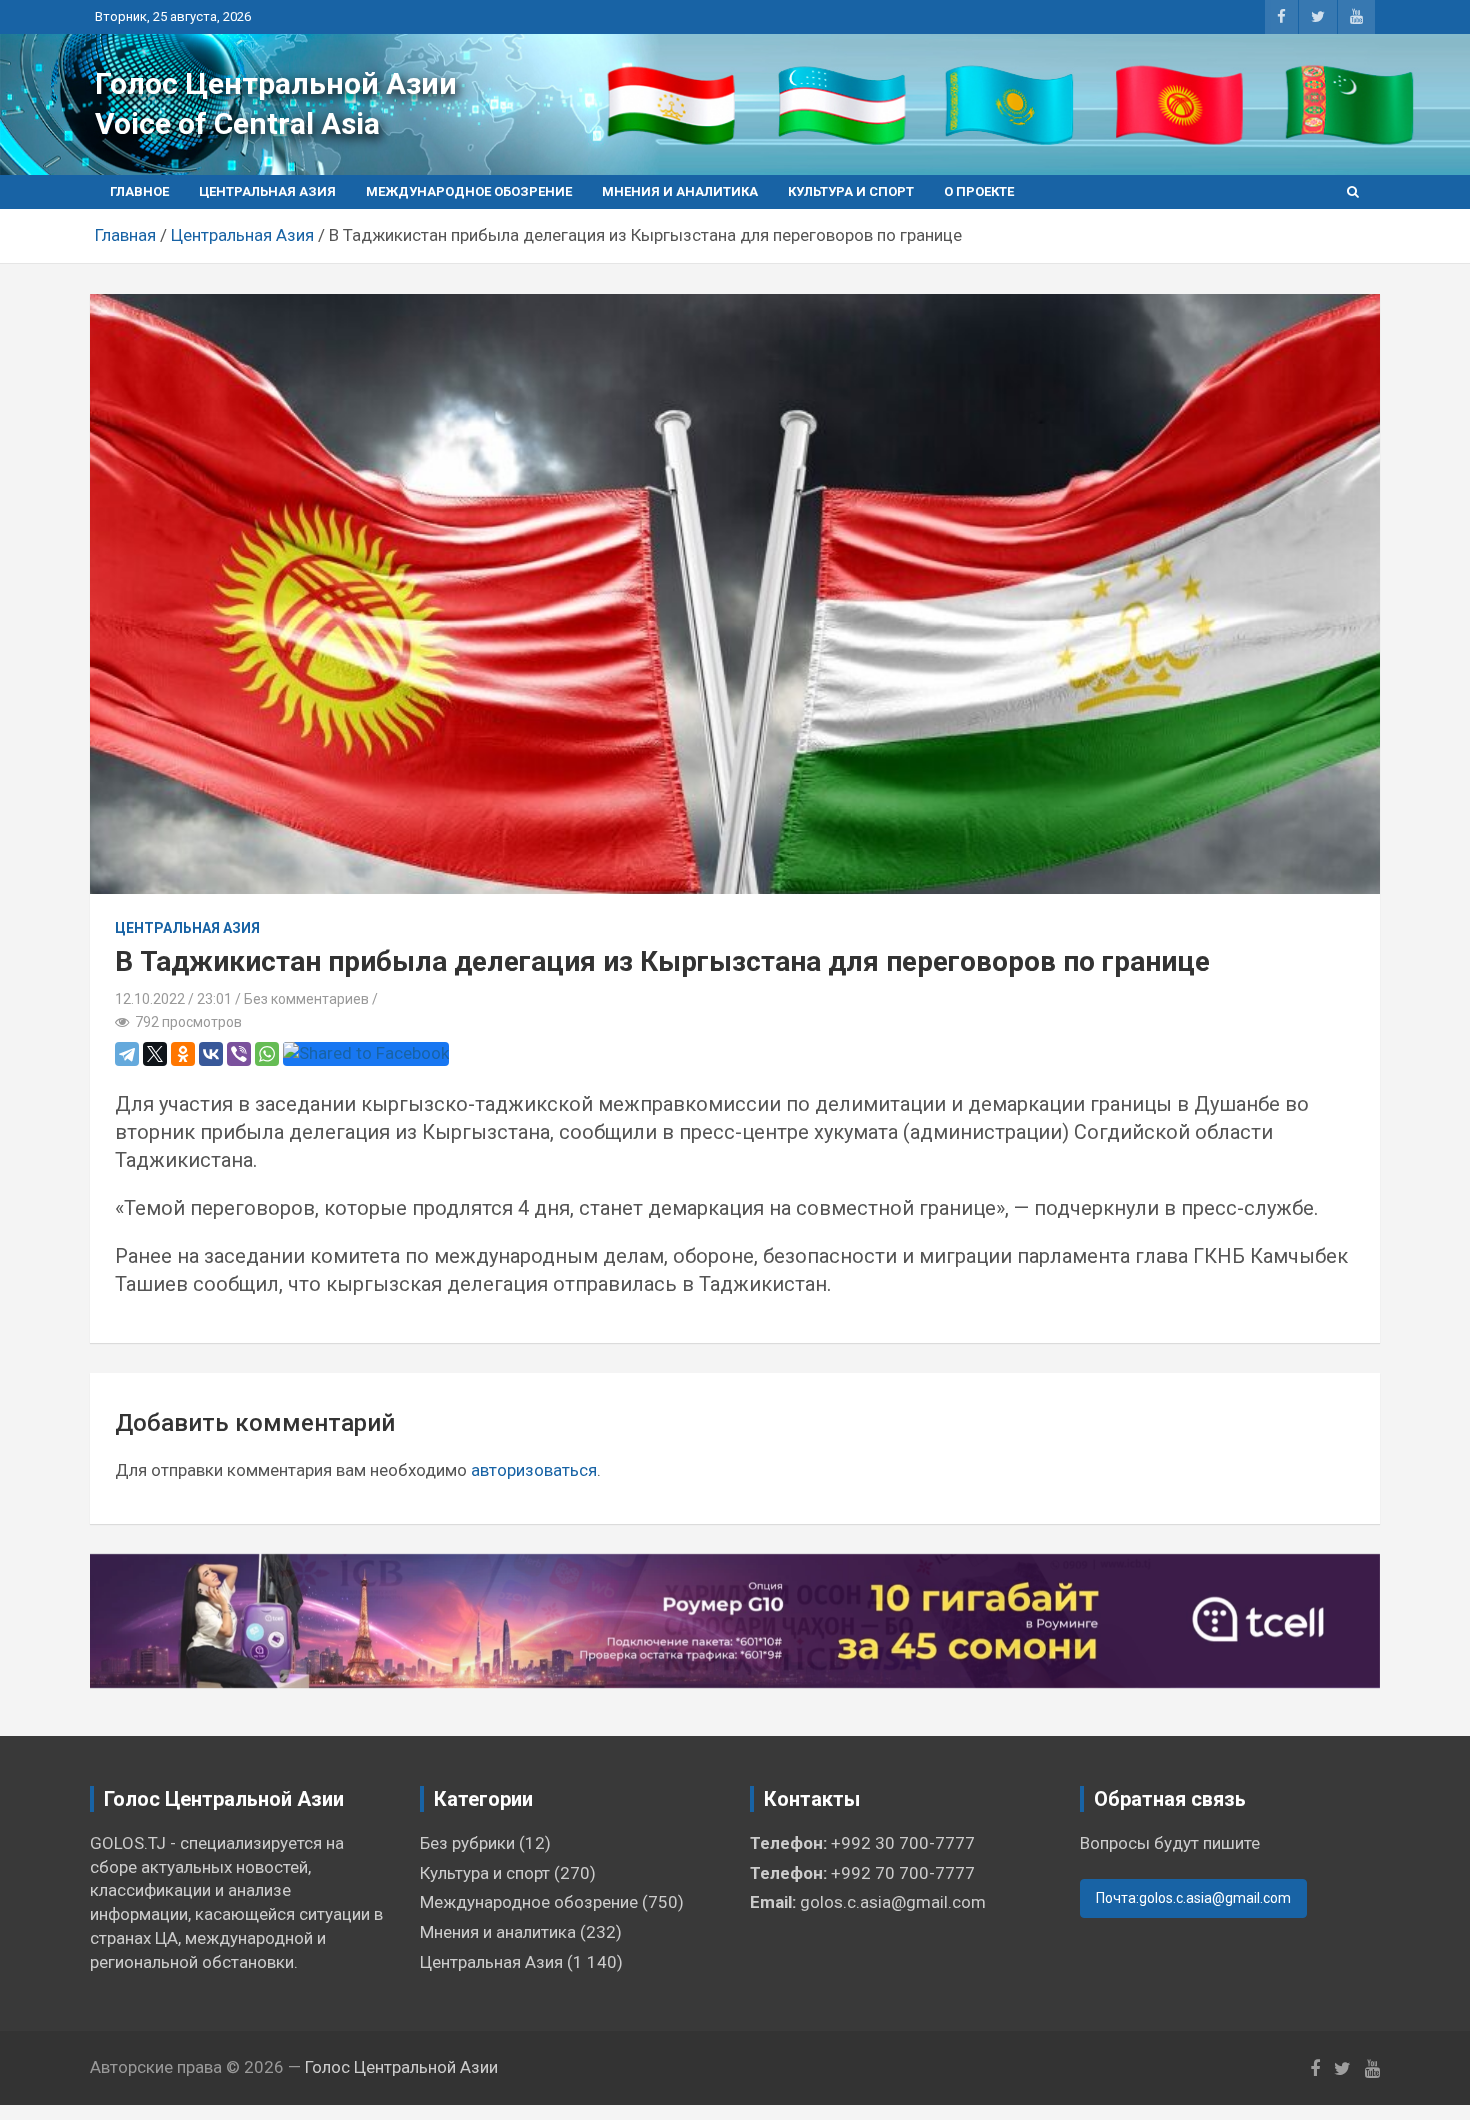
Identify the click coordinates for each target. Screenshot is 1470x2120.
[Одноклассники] (183, 1054)
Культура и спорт (851, 191)
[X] (155, 1054)
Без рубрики (467, 1843)
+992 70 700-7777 (903, 1873)
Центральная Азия (267, 191)
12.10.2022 (150, 999)
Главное (139, 191)
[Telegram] (127, 1054)
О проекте (979, 191)
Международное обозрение (469, 191)
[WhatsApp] (267, 1054)
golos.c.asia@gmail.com (893, 1902)
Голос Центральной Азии (276, 83)
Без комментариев (306, 999)
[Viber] (239, 1054)
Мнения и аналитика (680, 191)
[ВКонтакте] (211, 1054)
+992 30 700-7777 (903, 1843)
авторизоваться (534, 1470)
